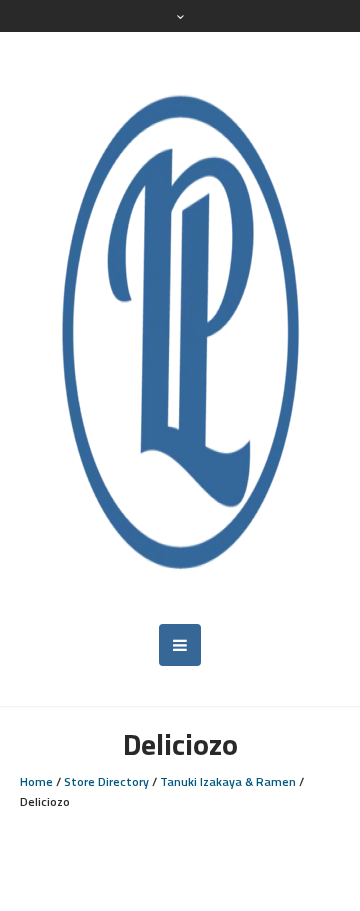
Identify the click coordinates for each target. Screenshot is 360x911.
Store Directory (106, 781)
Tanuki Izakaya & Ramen (228, 781)
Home (36, 781)
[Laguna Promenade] (180, 328)
